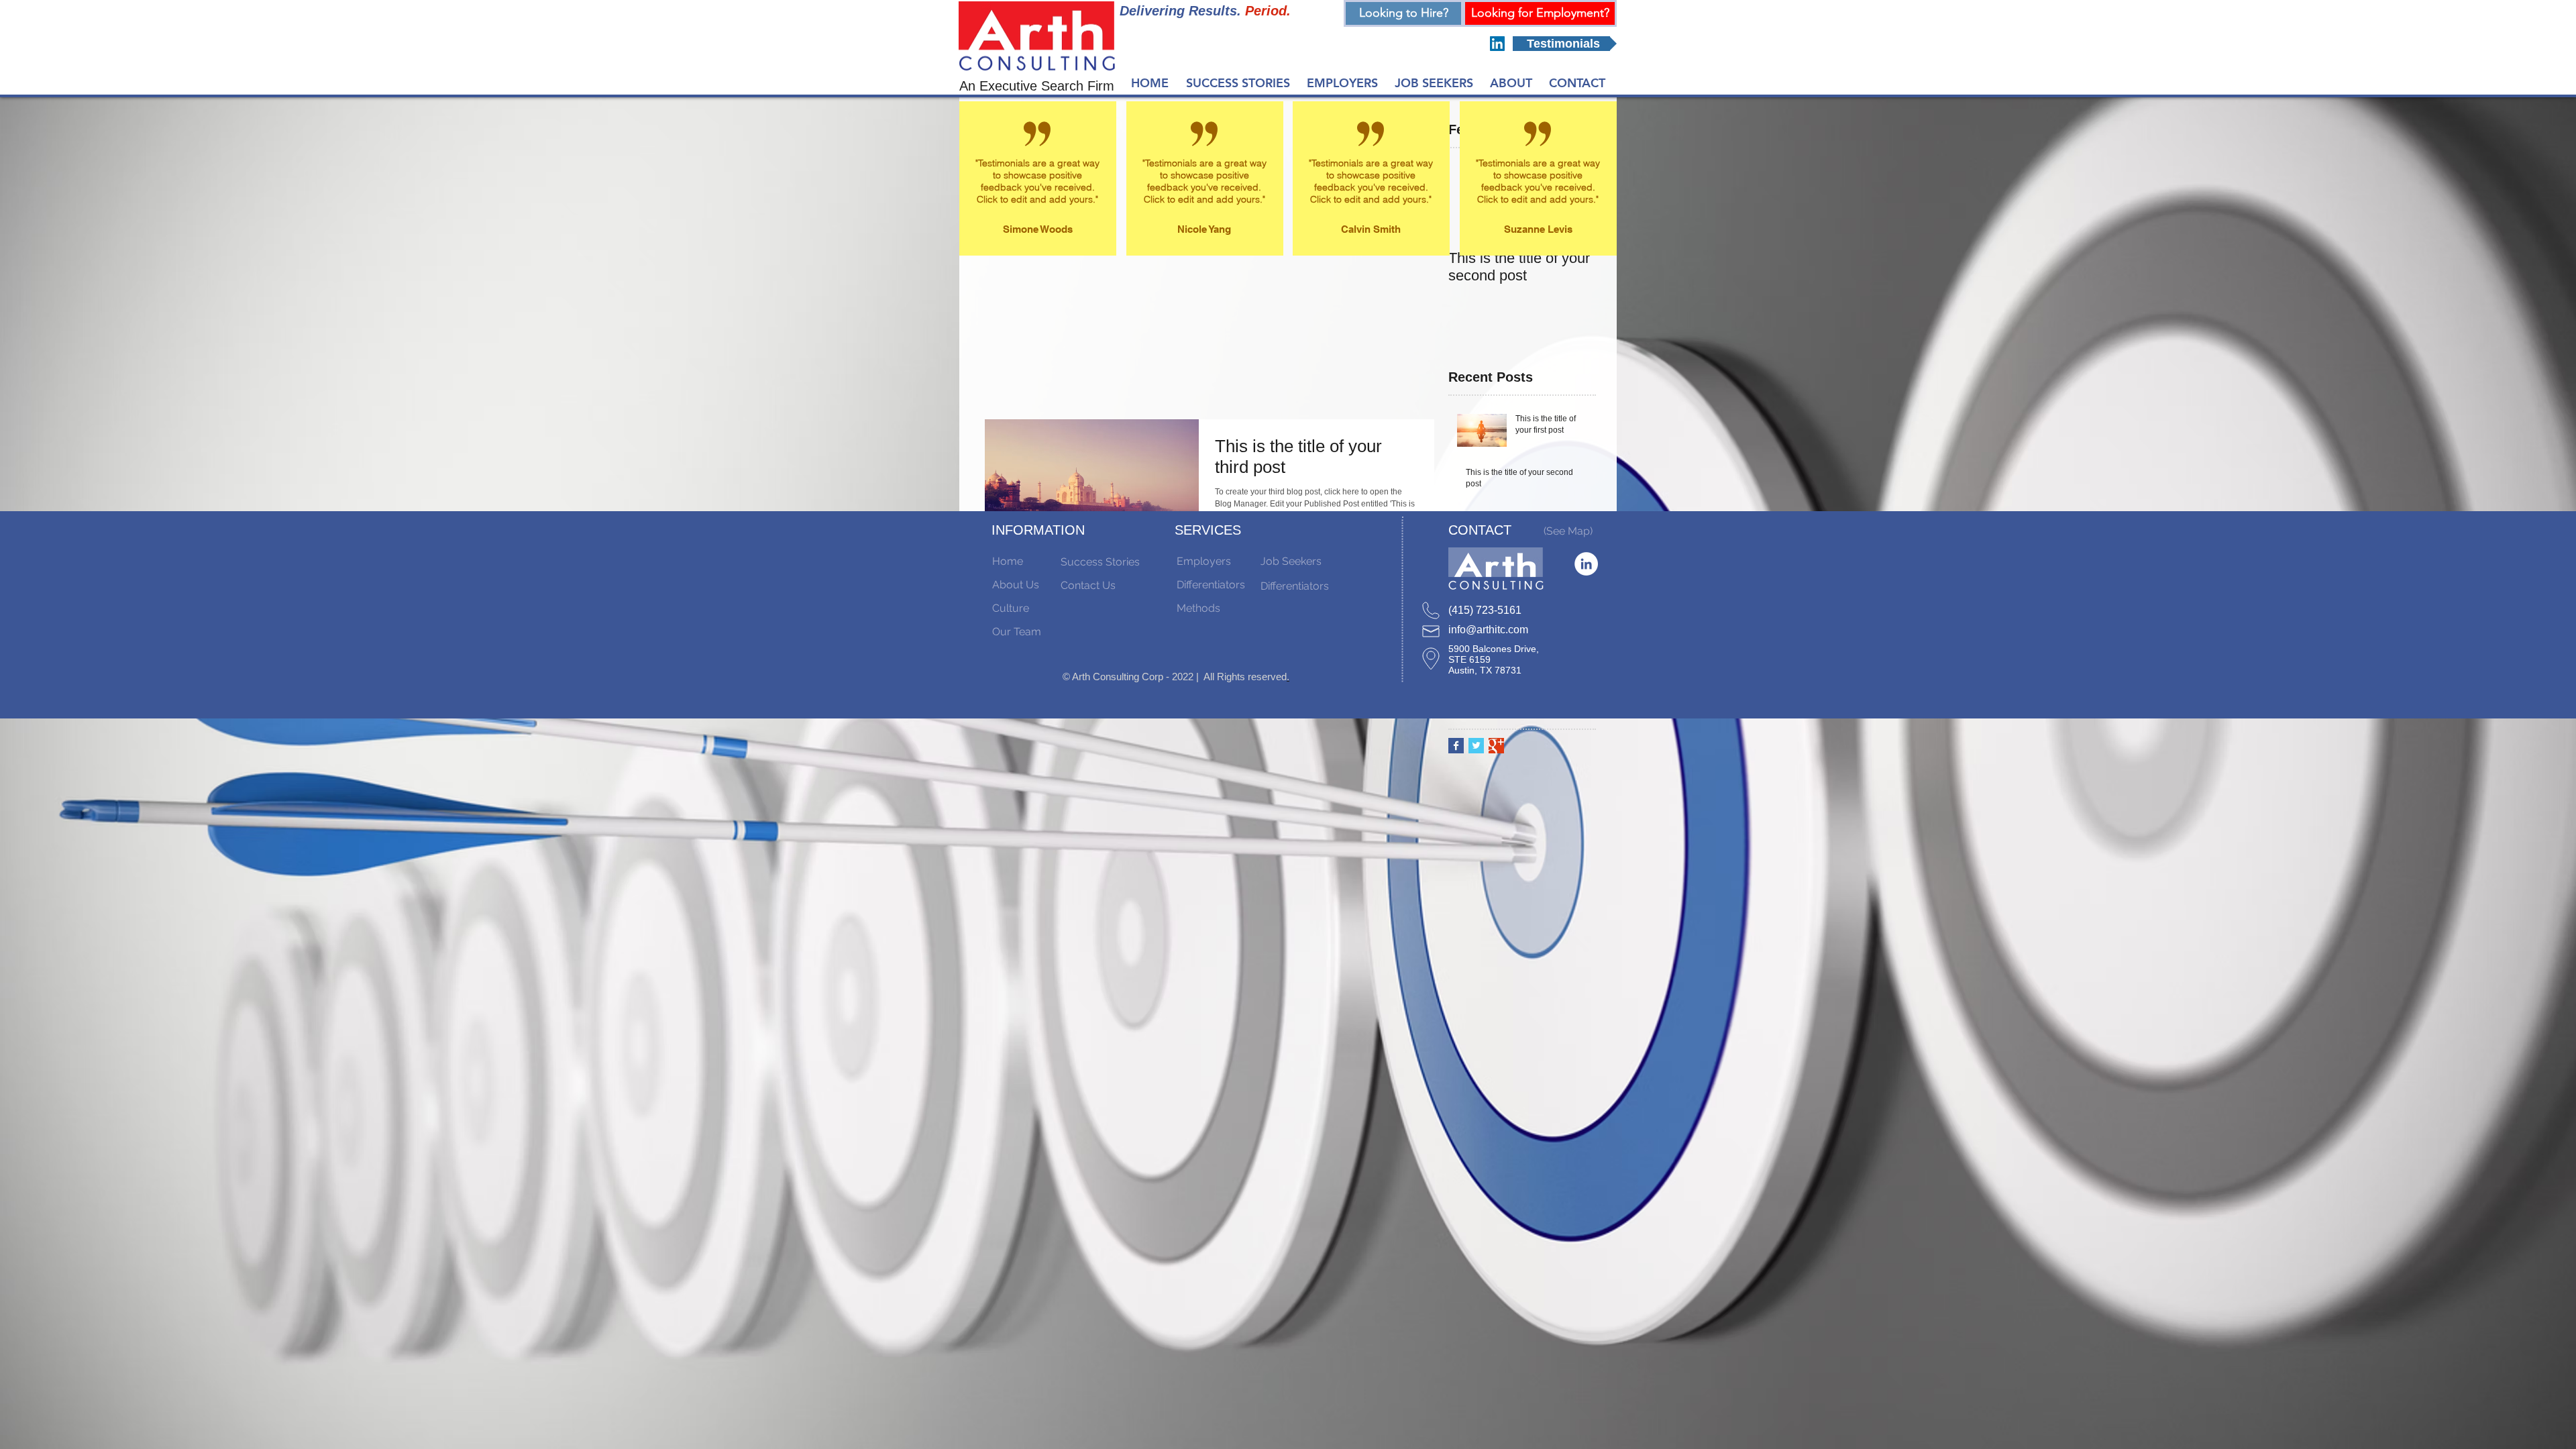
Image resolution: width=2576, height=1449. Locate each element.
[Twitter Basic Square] (1476, 746)
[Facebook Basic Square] (1456, 746)
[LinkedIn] (1497, 44)
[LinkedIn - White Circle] (1586, 564)
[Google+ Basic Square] (1496, 746)
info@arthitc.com (1488, 630)
